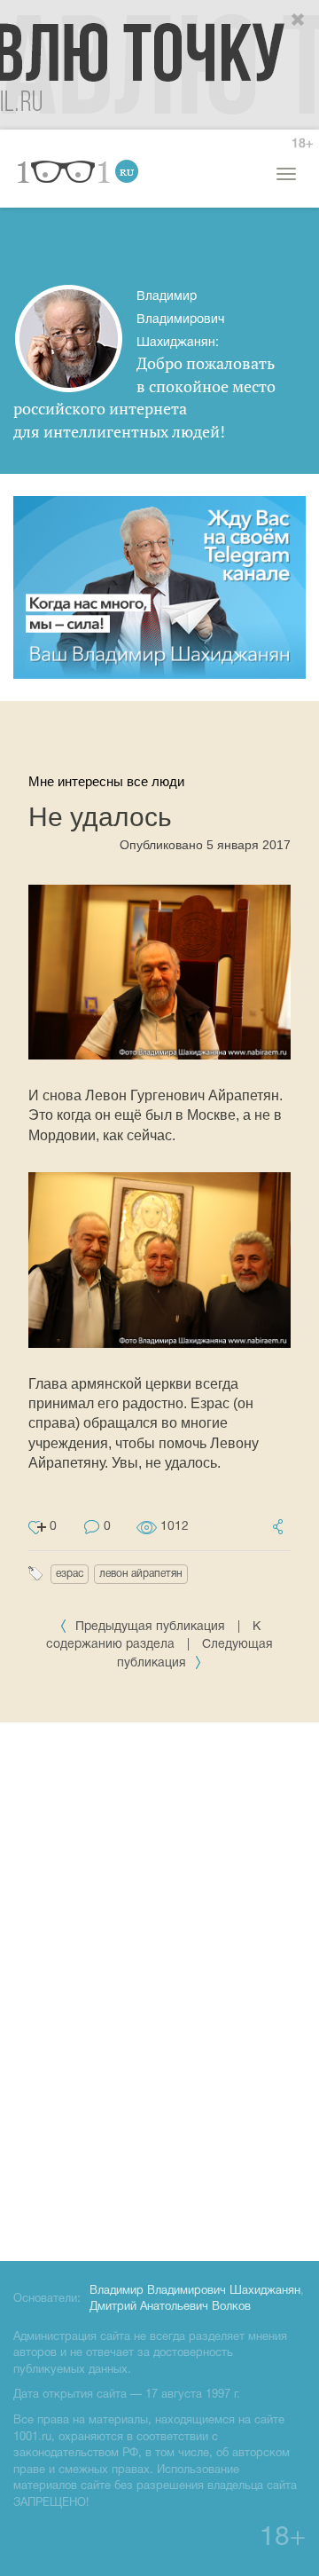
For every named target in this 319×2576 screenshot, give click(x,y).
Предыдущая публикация (150, 1627)
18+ (302, 144)
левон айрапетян (141, 1574)
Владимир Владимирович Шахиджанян (195, 2291)
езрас (70, 1574)
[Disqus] (159, 1989)
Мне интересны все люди (106, 781)
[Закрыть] (299, 20)
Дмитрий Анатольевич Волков (170, 2307)
